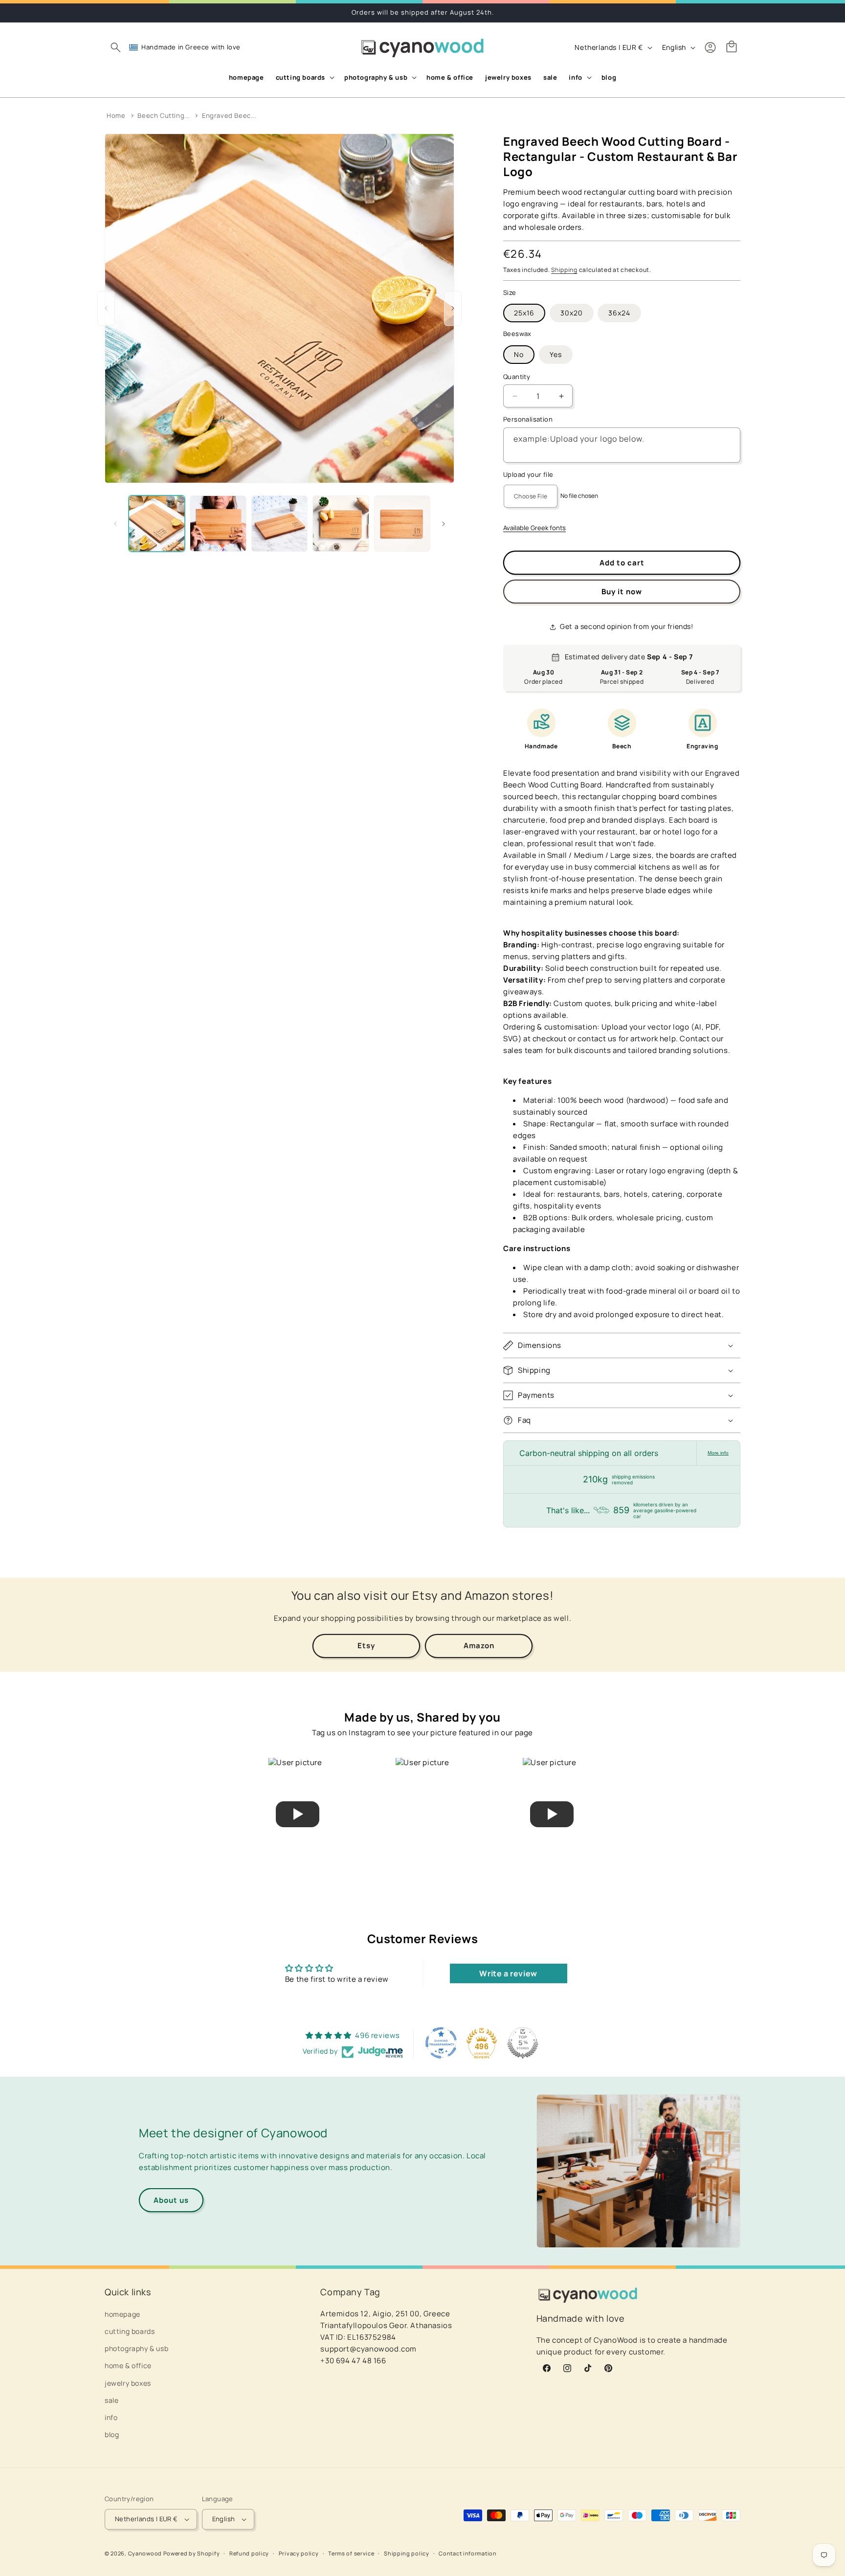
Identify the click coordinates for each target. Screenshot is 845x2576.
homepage (122, 2314)
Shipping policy (407, 2553)
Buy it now (622, 592)
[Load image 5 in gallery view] (402, 524)
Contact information (467, 2553)
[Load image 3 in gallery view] (279, 524)
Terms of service (351, 2553)
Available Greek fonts (534, 528)
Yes (556, 354)
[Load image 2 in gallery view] (218, 524)
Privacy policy (299, 2553)
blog (112, 2434)
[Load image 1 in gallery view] (157, 524)
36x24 (619, 313)
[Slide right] (444, 524)
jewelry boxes (128, 2383)
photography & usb (136, 2348)
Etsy (366, 1646)
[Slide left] (115, 524)
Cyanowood (145, 2553)
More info (718, 1453)
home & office (128, 2365)
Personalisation (528, 420)
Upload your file (528, 474)
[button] (115, 47)
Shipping (564, 270)
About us (171, 2200)
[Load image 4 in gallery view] (341, 524)
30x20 (572, 313)
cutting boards (130, 2331)
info (111, 2417)
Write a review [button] (508, 1973)
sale (111, 2400)
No (519, 354)
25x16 (524, 313)
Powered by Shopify (192, 2553)
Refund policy (249, 2553)
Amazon (479, 1646)
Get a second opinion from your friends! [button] (626, 626)
